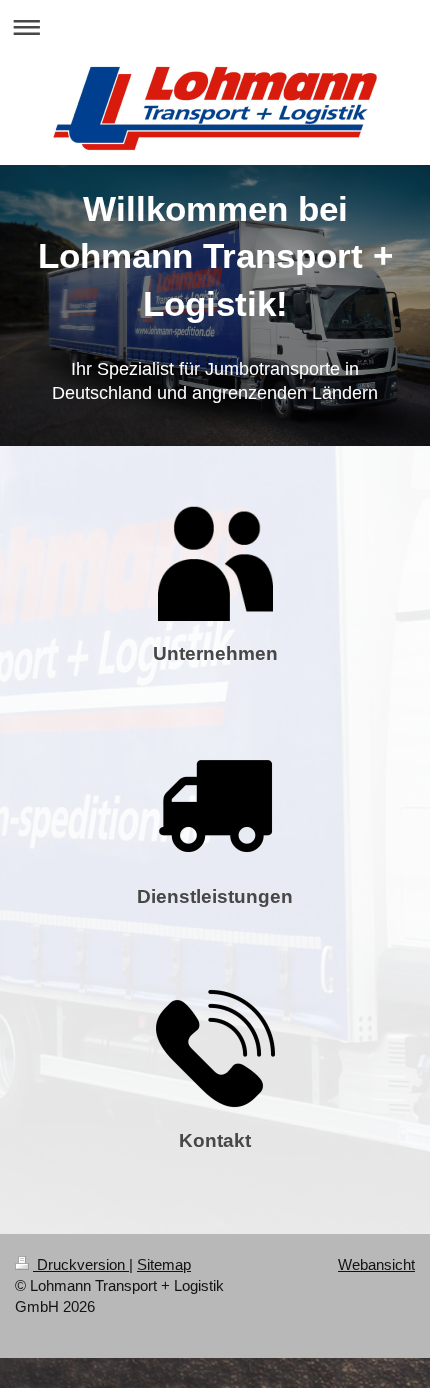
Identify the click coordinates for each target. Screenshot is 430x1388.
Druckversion (81, 1264)
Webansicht (376, 1264)
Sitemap (164, 1264)
